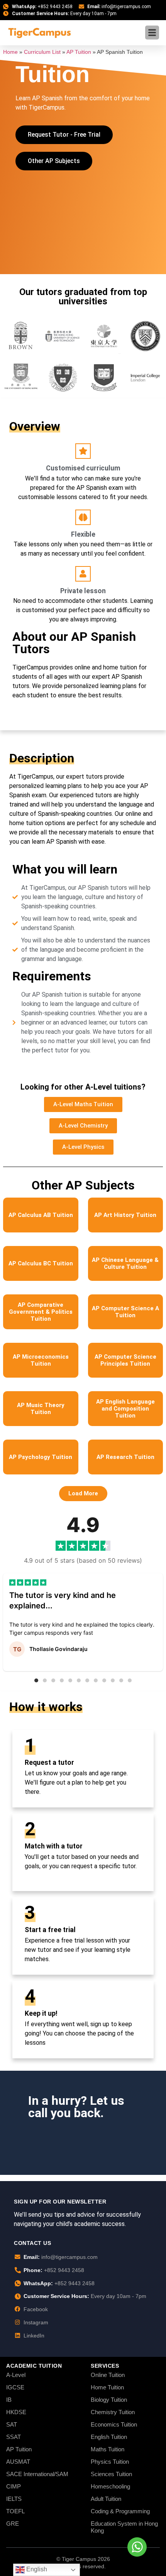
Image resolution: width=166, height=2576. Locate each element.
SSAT (14, 2437)
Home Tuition (107, 2387)
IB (9, 2400)
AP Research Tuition (125, 1457)
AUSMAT (18, 2462)
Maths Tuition (108, 2449)
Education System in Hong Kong (124, 2527)
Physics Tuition (110, 2462)
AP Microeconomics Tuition (41, 1360)
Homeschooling (110, 2486)
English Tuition (109, 2437)
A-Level (16, 2375)
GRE (13, 2524)
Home (10, 52)
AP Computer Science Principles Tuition (125, 1360)
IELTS (14, 2499)
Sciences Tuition (111, 2474)
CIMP (14, 2486)
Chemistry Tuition (113, 2412)
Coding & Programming (120, 2511)
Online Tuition (108, 2375)
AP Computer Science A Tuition (125, 1312)
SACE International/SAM (37, 2474)
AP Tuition (79, 52)
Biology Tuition (109, 2400)
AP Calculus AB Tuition (41, 1215)
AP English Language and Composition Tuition (125, 1409)
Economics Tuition (114, 2424)
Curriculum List (42, 52)
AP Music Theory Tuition (41, 1409)
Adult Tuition (106, 2499)
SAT (12, 2424)
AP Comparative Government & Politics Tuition (41, 1312)
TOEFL (15, 2511)
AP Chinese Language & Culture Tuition (125, 1263)
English (36, 2569)
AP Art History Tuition (125, 1215)
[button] (83, 1494)
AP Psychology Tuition (41, 1457)
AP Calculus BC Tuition (41, 1263)
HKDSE (16, 2412)
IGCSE (15, 2387)
